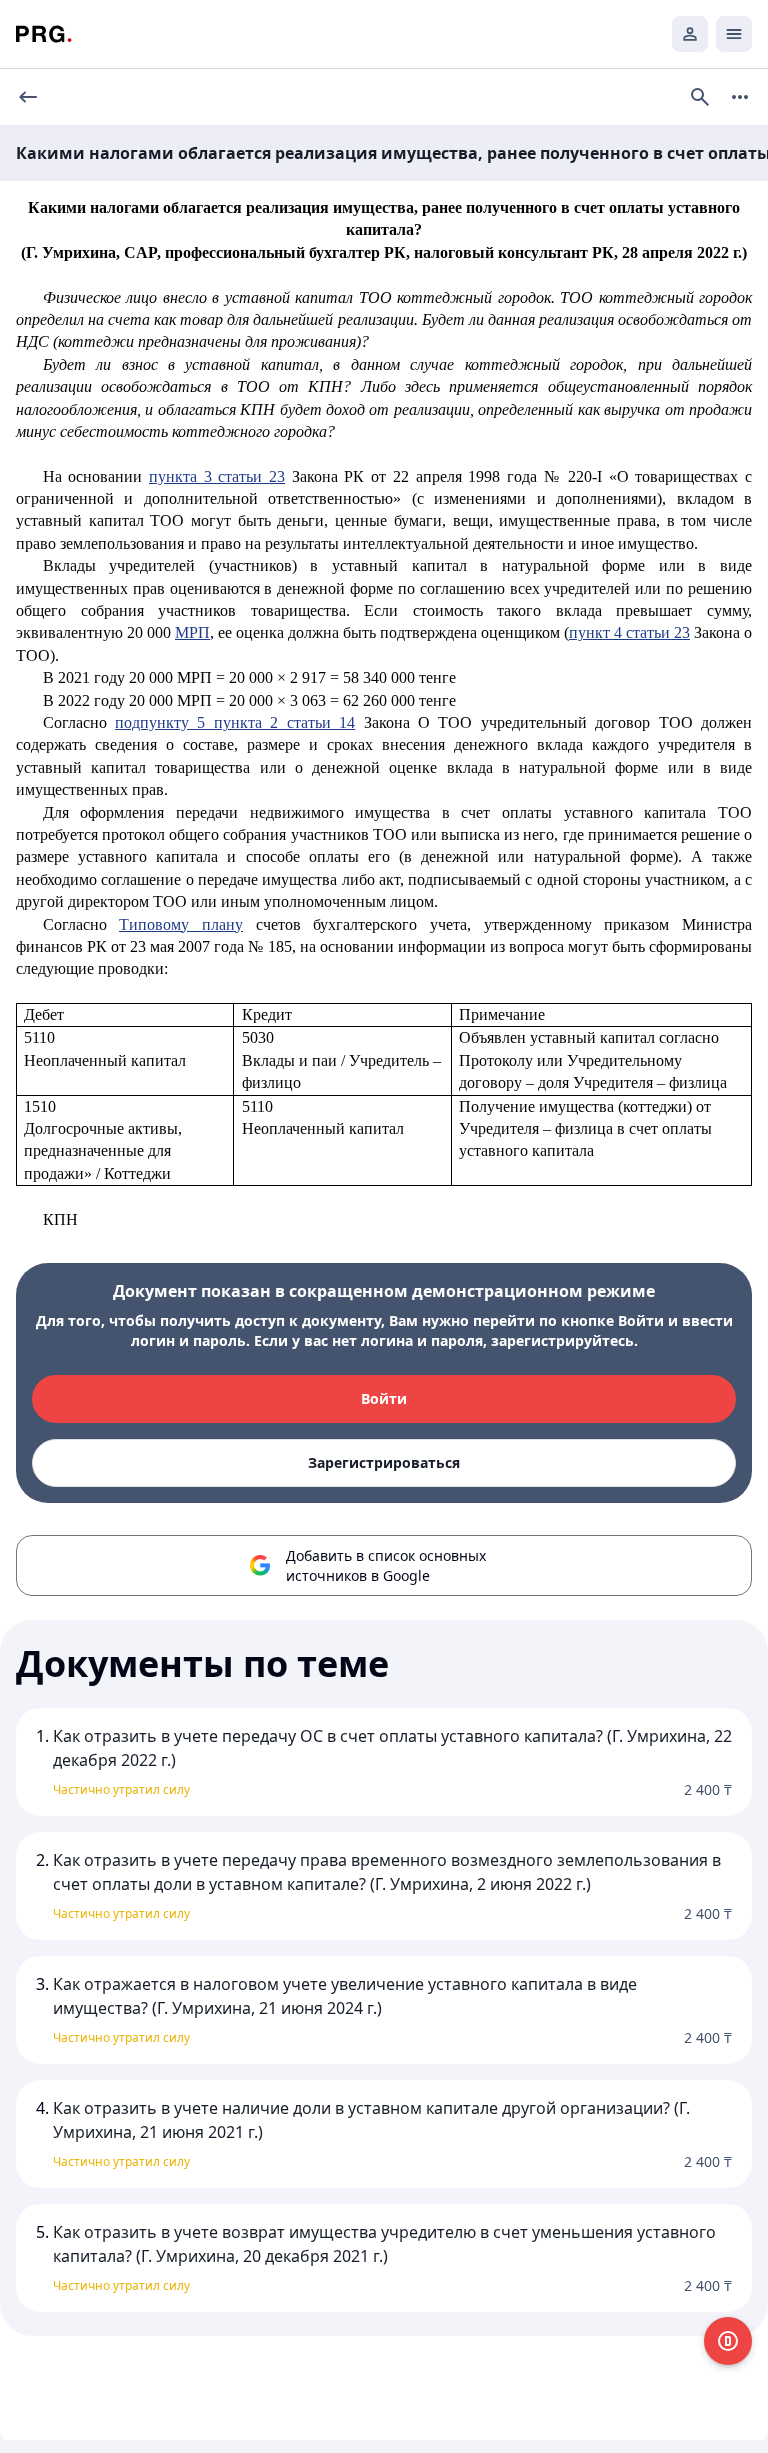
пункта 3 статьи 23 (217, 476)
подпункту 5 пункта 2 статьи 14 (235, 722)
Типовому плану (181, 924)
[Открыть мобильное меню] (734, 34)
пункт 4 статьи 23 (629, 632)
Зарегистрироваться (384, 1462)
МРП (192, 632)
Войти (384, 1398)
